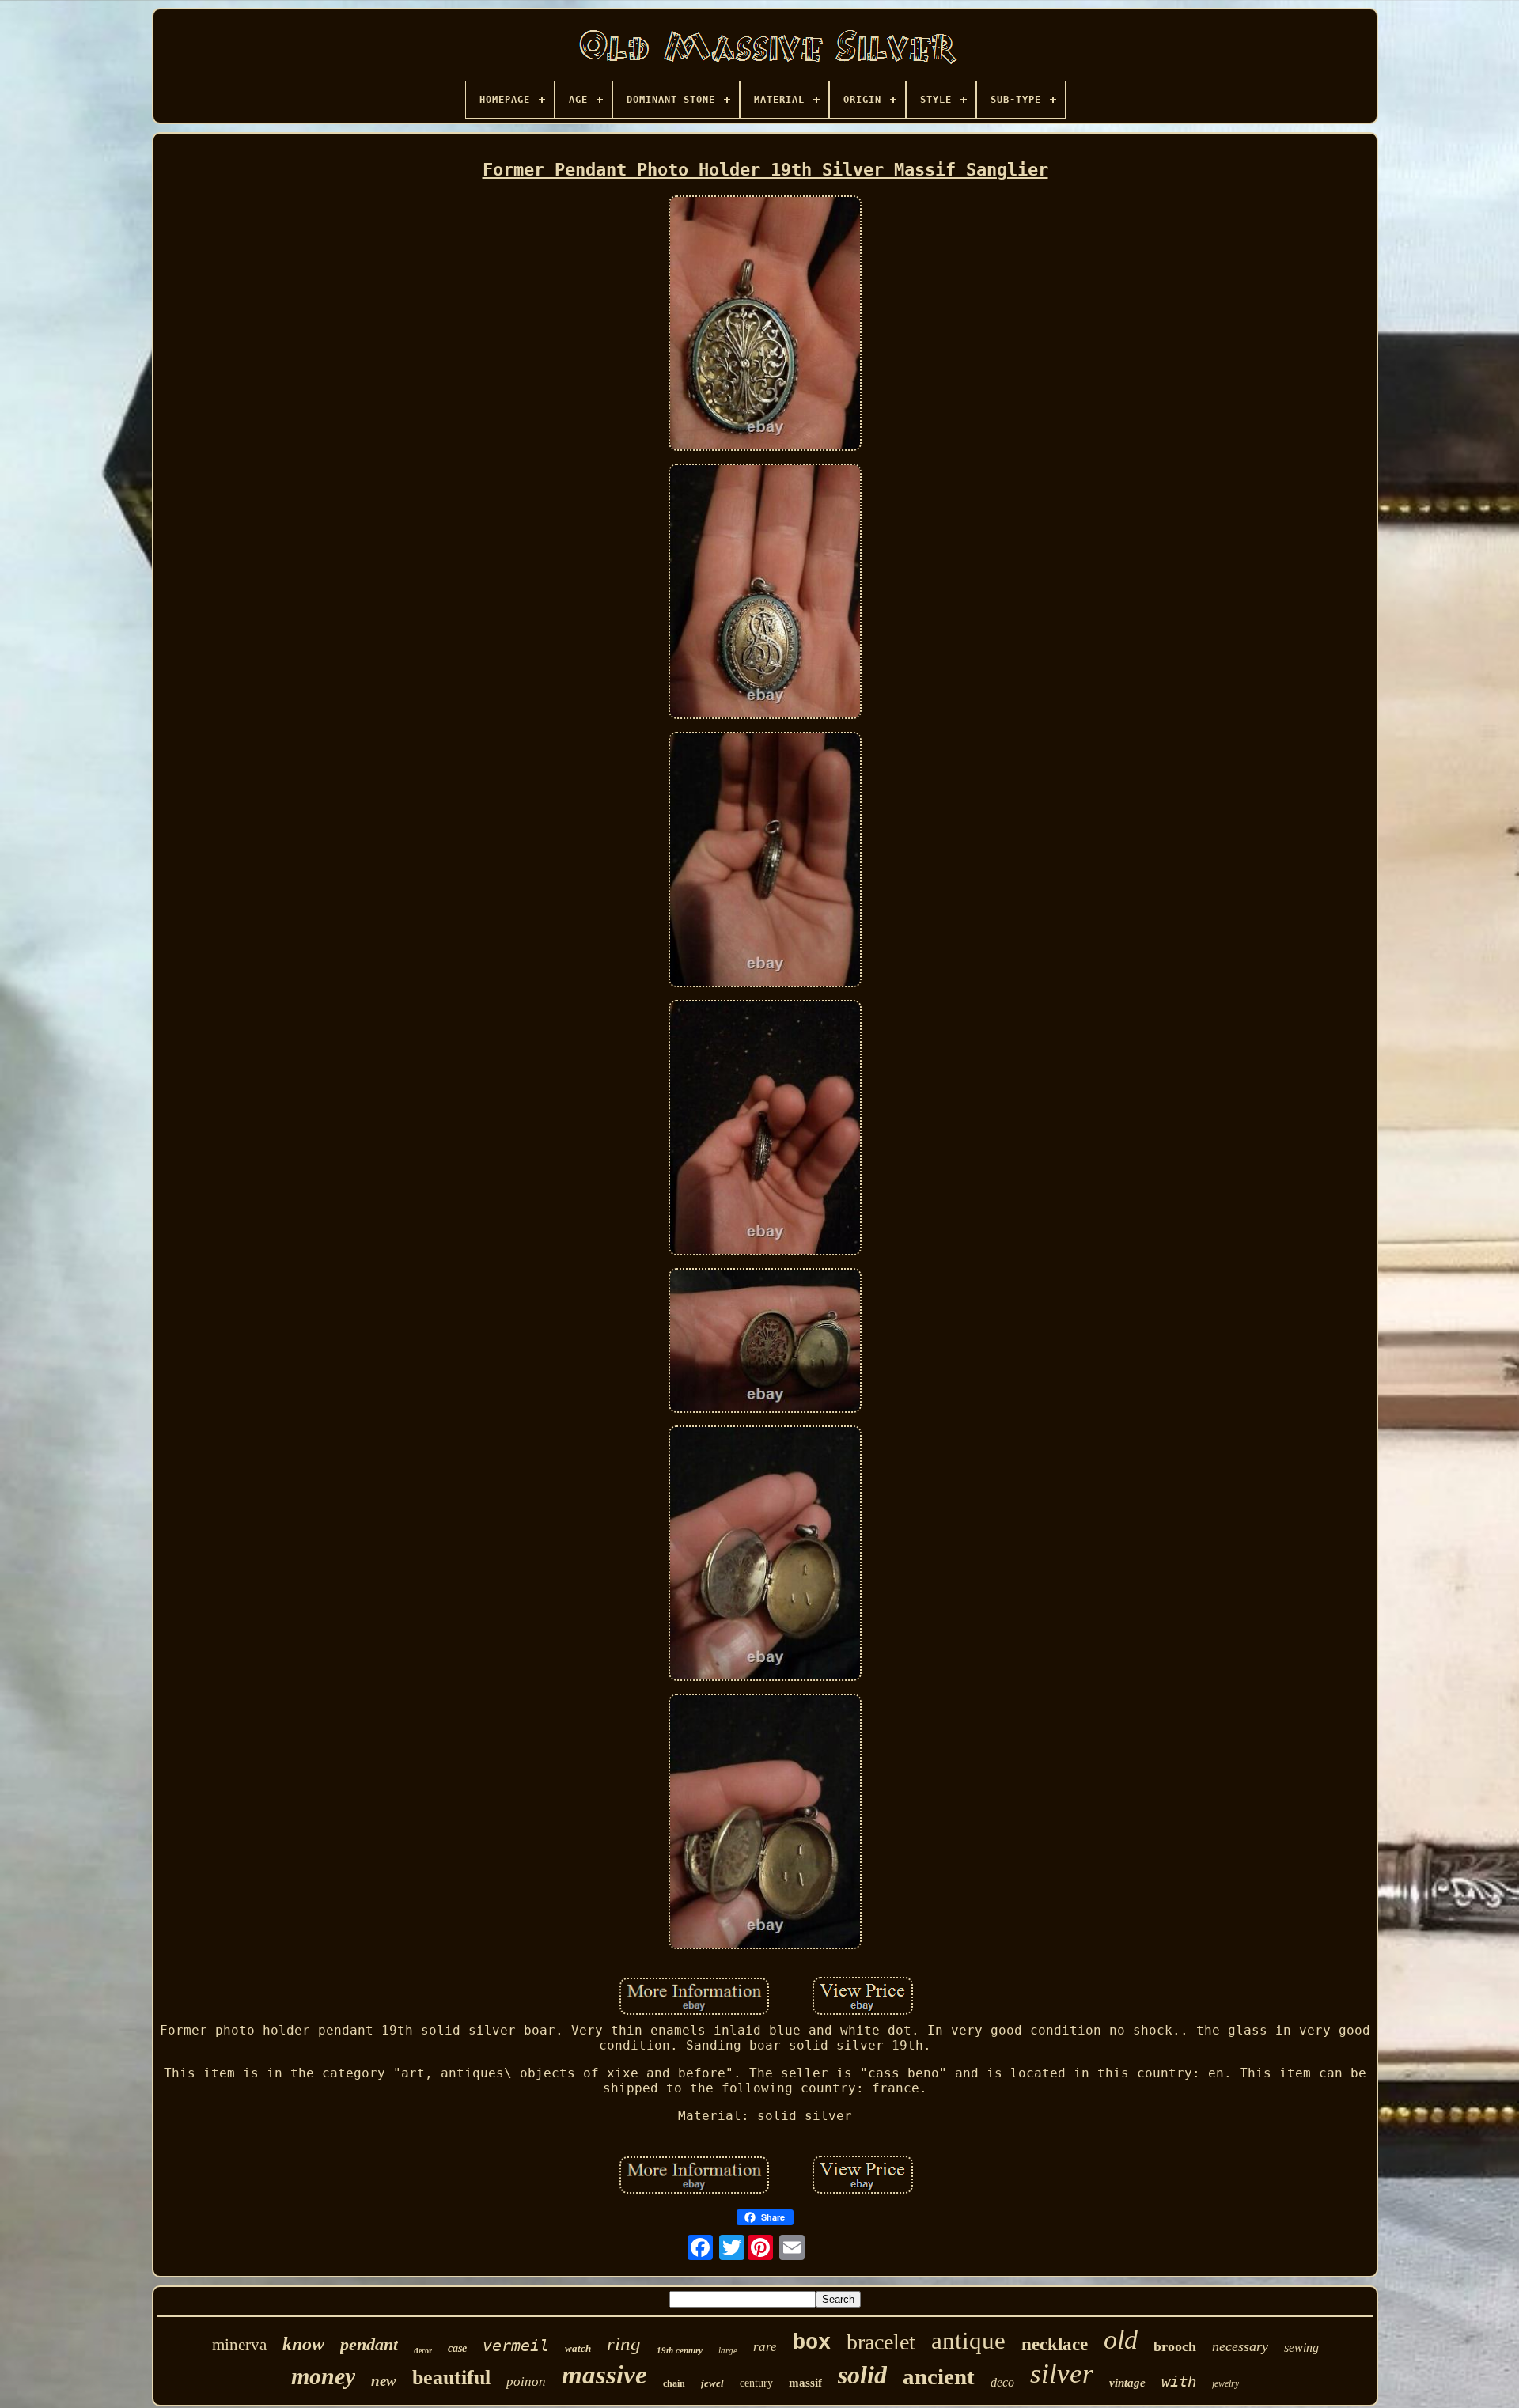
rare (765, 2347)
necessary (1240, 2346)
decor (423, 2351)
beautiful (451, 2378)
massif (805, 2383)
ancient (939, 2376)
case (457, 2348)
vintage (1127, 2383)
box (812, 2343)
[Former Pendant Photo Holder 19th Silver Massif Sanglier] (765, 325)
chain (674, 2383)
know (303, 2344)
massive (604, 2375)
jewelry (1225, 2383)
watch (578, 2348)
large (728, 2350)
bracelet (881, 2342)
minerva (239, 2345)
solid (862, 2375)
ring (624, 2344)
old (1121, 2340)
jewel (712, 2383)
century (756, 2383)
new (384, 2381)
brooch (1175, 2346)
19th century (680, 2350)
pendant (369, 2344)
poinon (526, 2381)
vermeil (516, 2346)
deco (1002, 2382)
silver (1062, 2374)
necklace (1055, 2344)
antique (968, 2340)
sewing (1301, 2347)
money (323, 2376)
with (1179, 2381)
